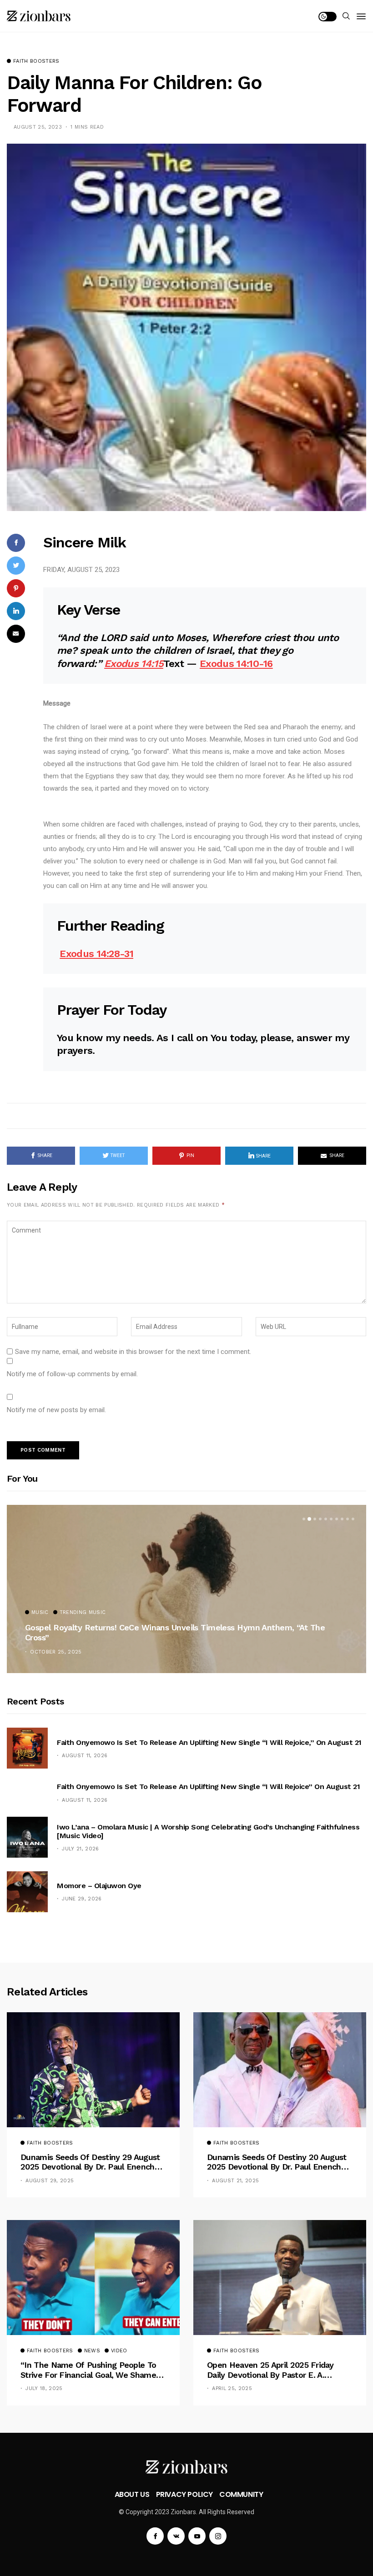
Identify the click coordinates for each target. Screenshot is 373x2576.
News (92, 2351)
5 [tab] (326, 1519)
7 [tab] (337, 1519)
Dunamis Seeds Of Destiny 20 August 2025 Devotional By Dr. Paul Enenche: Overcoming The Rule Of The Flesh (277, 2162)
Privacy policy (184, 2494)
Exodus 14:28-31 (96, 954)
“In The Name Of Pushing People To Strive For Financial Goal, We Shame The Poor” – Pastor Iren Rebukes (88, 2370)
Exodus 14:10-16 (236, 664)
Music (40, 1613)
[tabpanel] (186, 1589)
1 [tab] (304, 1519)
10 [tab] (353, 1519)
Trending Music (83, 1613)
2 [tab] (309, 1519)
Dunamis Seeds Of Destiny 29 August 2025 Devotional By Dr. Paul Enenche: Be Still (91, 2162)
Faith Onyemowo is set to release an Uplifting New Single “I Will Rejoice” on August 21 (208, 1787)
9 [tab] (348, 1519)
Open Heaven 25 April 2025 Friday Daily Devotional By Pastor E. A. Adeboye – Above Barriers (270, 2370)
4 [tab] (320, 1519)
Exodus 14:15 (134, 664)
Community (241, 2494)
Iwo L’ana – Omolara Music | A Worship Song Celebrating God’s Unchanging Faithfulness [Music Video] (208, 1831)
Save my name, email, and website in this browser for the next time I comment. (133, 1352)
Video (119, 2351)
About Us (132, 2494)
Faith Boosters (36, 61)
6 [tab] (331, 1519)
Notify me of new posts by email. (56, 1410)
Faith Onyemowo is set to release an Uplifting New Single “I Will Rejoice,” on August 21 (209, 1742)
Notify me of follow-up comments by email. (72, 1374)
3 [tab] (315, 1519)
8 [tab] (342, 1519)
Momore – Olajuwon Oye (99, 1886)
